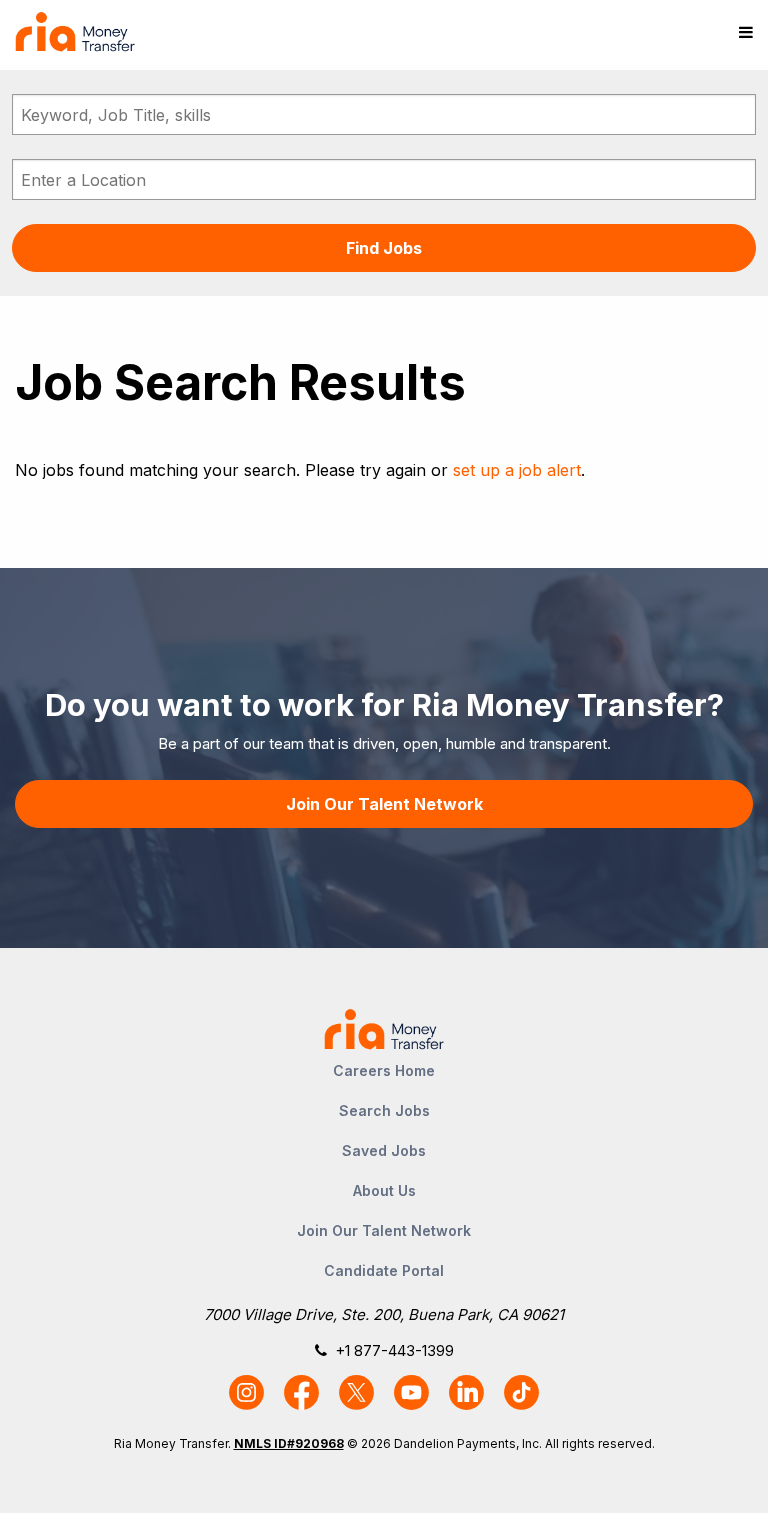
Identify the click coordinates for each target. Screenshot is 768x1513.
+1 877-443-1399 (394, 1350)
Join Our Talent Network (384, 804)
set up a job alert (517, 470)
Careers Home (384, 1070)
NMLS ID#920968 (289, 1443)
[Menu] (746, 32)
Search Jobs (384, 1110)
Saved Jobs (384, 1150)
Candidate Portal (384, 1270)
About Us (384, 1190)
